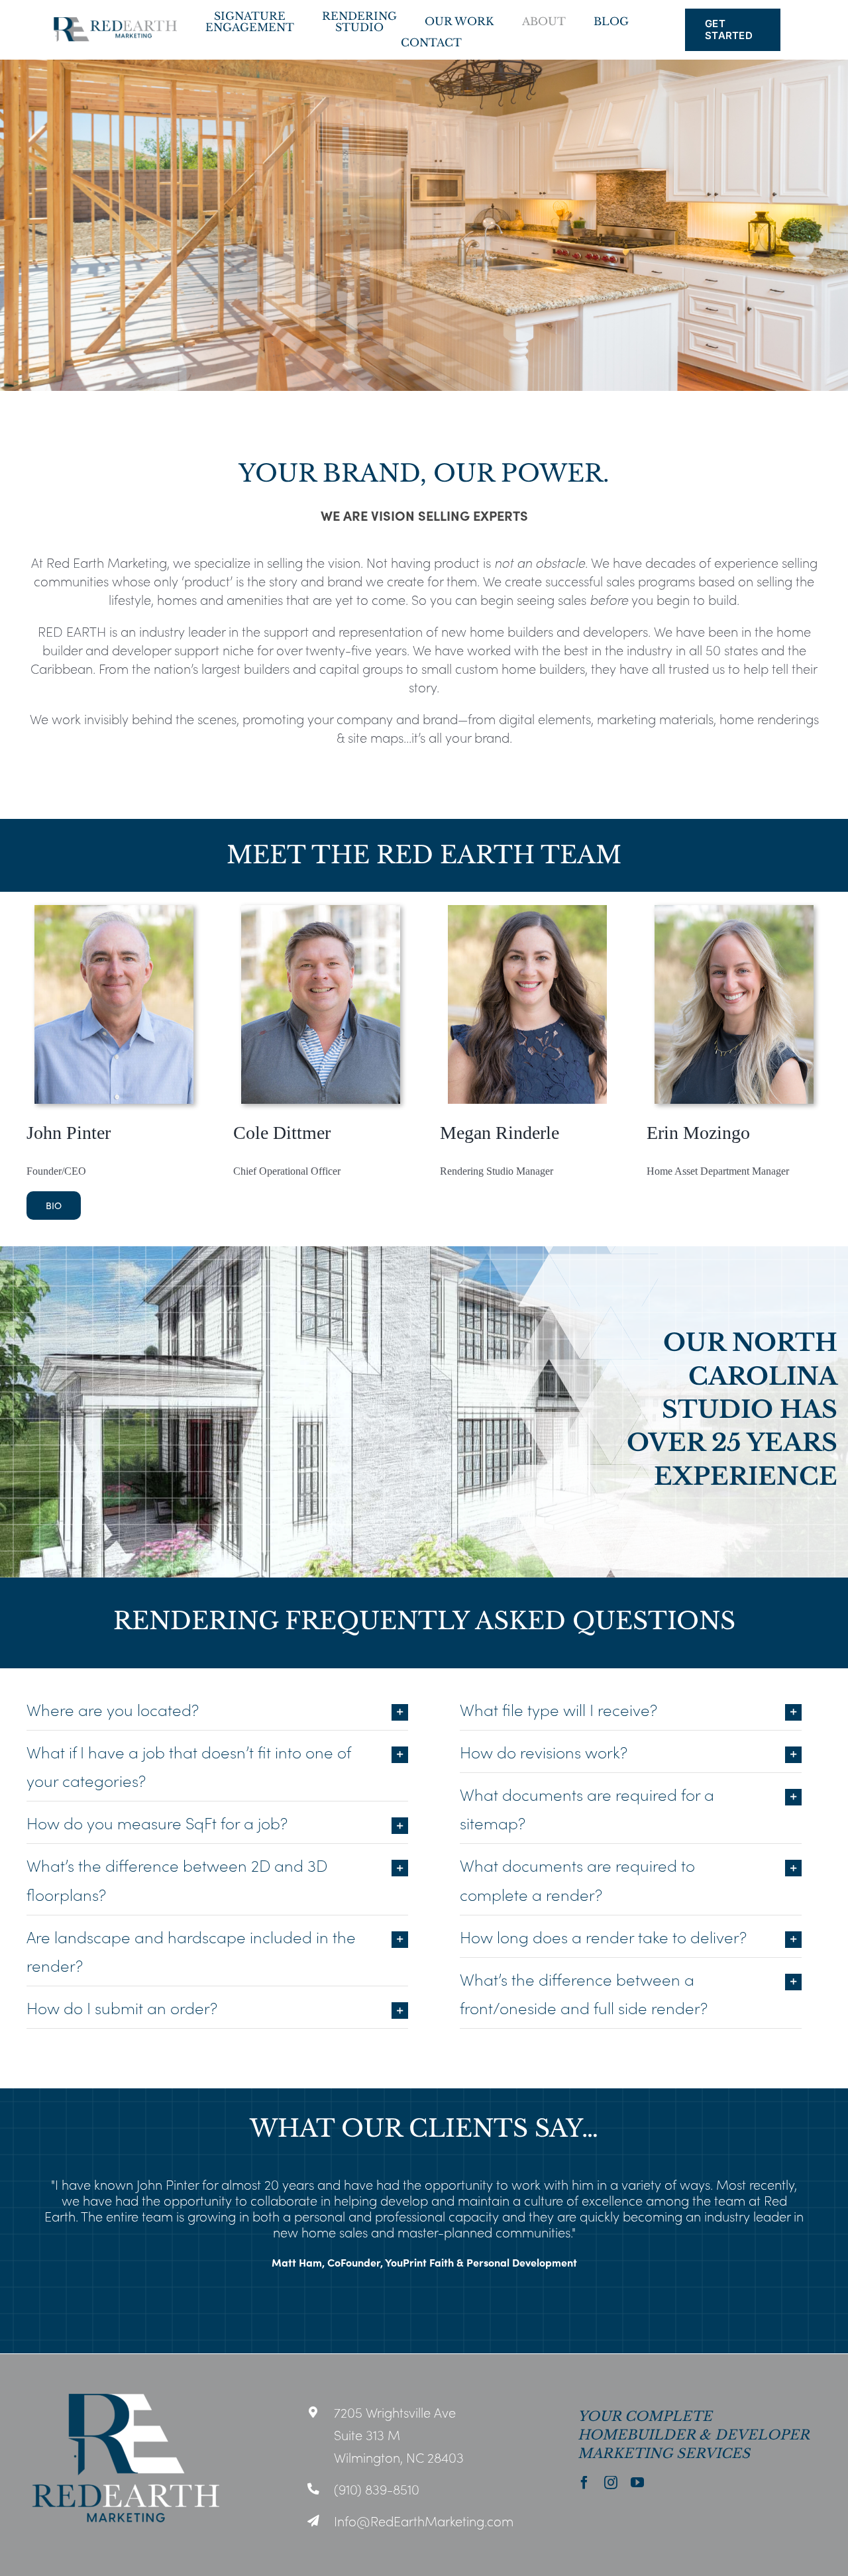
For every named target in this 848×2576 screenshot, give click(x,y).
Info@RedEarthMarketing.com (424, 2520)
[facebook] (584, 2483)
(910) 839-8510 (377, 2489)
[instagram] (611, 2483)
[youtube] (637, 2483)
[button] (17, 2246)
